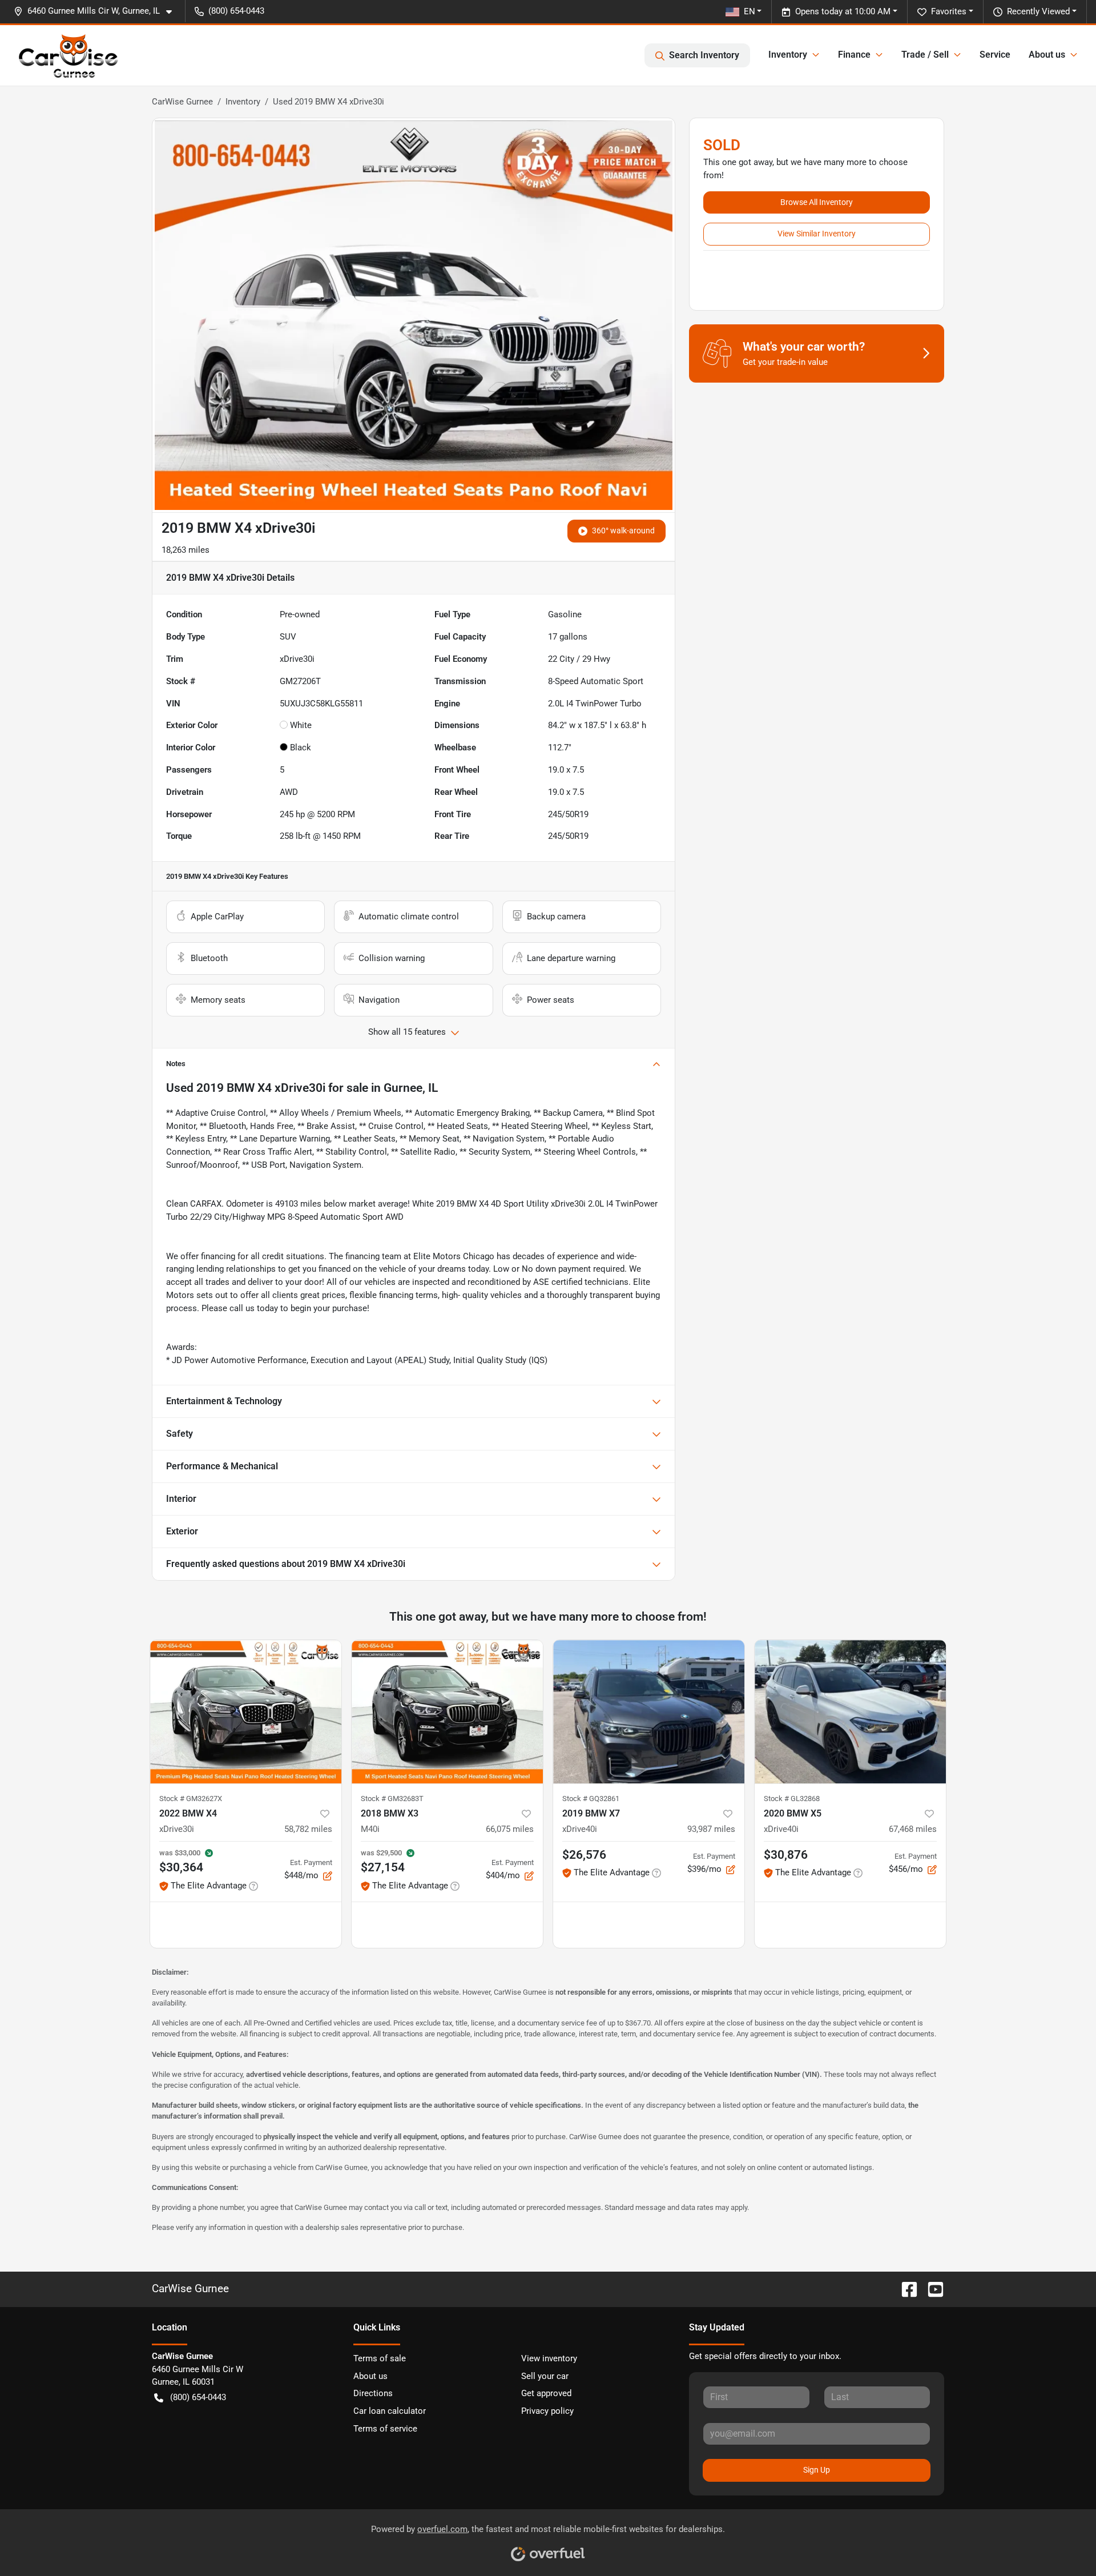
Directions (373, 2393)
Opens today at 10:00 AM (843, 11)
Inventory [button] (788, 55)
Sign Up (817, 2470)
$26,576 (584, 1855)
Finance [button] (854, 55)
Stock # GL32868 (792, 1799)
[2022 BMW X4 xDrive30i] (246, 1712)
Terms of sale (380, 2358)
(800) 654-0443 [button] (236, 11)
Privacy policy (547, 2411)
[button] (97, 11)
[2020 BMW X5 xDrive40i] (850, 1712)
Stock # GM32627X (191, 1799)
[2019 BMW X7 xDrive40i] (649, 1712)
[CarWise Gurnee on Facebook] (905, 2288)
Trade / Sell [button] (925, 55)
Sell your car (545, 2376)
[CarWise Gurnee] (68, 55)
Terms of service (385, 2429)
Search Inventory (704, 55)
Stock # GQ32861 (591, 1799)
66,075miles (510, 1829)
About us (370, 2376)
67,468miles (913, 1829)
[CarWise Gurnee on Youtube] (931, 2288)
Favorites (949, 11)
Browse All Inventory (817, 202)
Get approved (546, 2393)
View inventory (549, 2358)
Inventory (243, 102)
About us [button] (1047, 55)
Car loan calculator (390, 2411)
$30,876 (786, 1855)
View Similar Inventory (817, 234)
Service (995, 55)
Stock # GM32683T (392, 1799)
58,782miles (308, 1829)
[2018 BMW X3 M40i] (447, 1712)
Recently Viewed (1038, 11)
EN (750, 11)
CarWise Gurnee (182, 102)
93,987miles (711, 1829)
